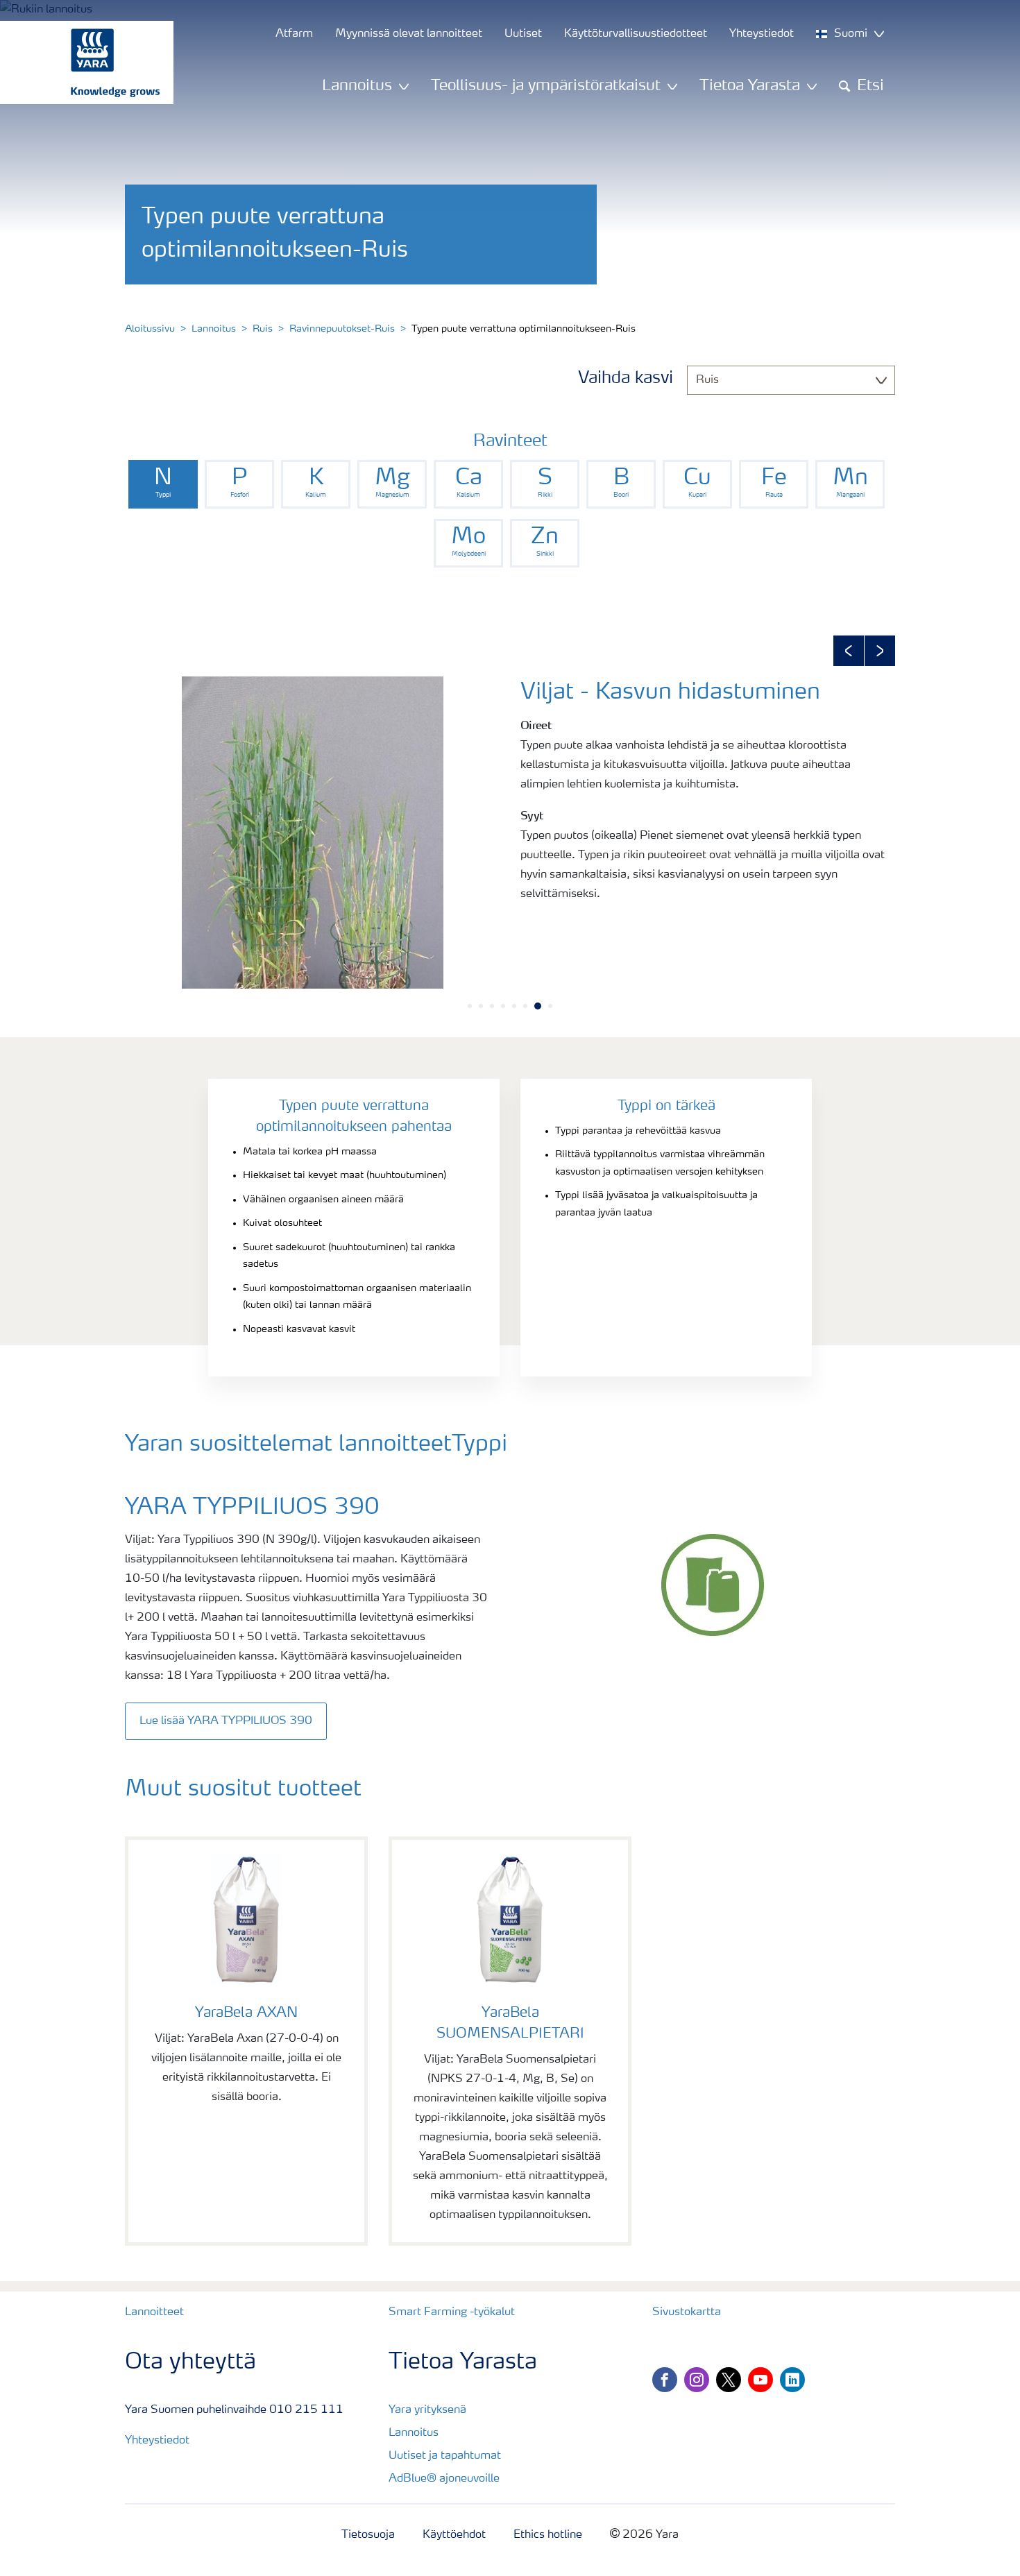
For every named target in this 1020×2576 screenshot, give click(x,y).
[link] (163, 484)
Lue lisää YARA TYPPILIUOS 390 (226, 1721)
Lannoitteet (154, 2312)
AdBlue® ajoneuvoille (444, 2479)
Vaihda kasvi (626, 379)
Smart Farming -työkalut (452, 2312)
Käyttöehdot (454, 2535)
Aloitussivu (150, 329)
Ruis (263, 329)
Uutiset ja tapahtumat (445, 2456)
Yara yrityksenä (427, 2410)
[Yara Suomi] (80, 62)
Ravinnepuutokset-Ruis (342, 329)
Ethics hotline (548, 2535)
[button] (849, 651)
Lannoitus (214, 329)
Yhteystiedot (157, 2441)
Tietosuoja (368, 2535)
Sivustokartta (687, 2312)
